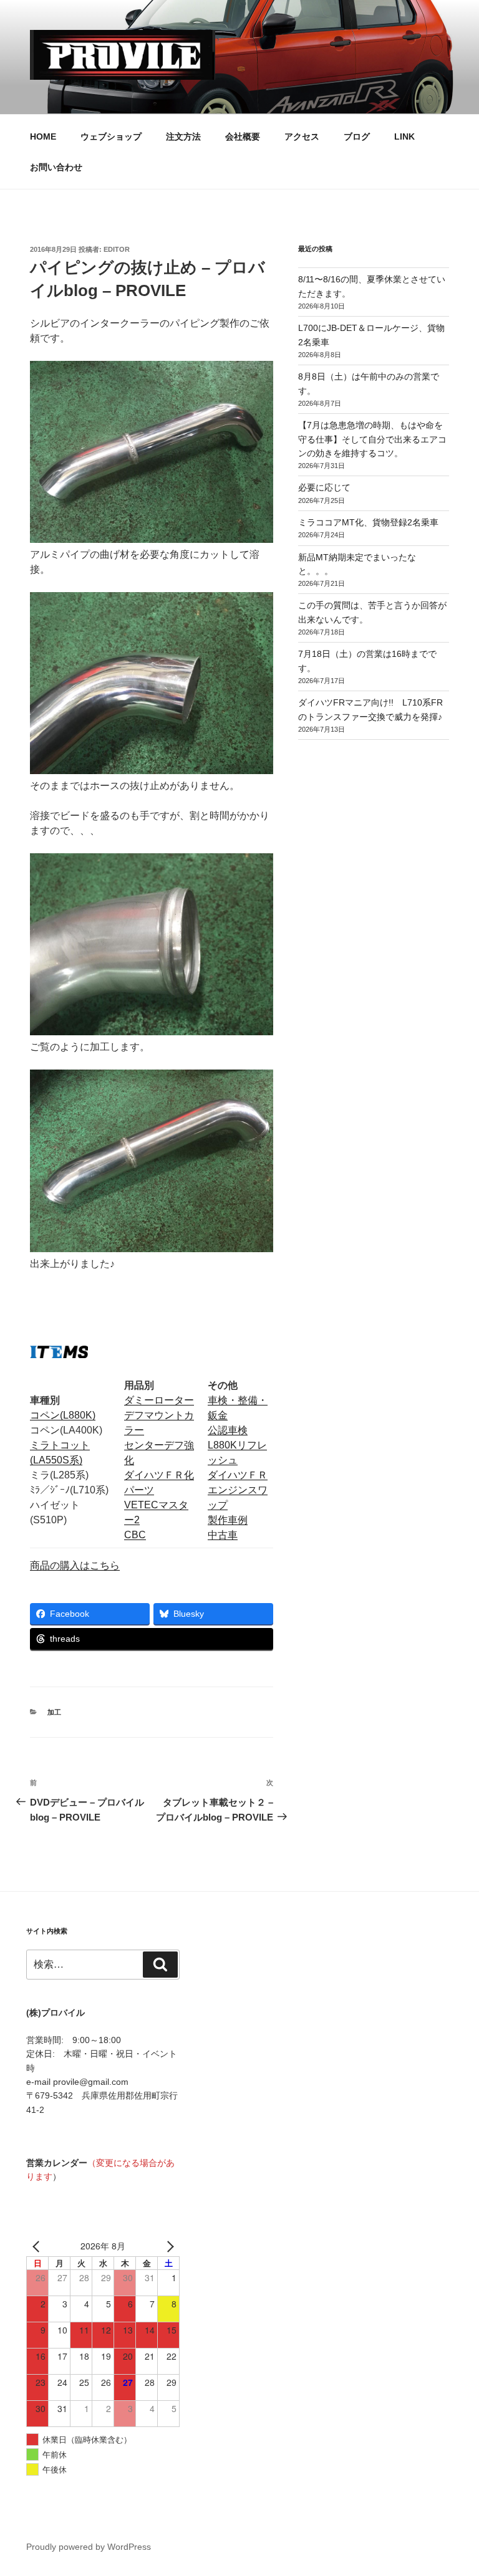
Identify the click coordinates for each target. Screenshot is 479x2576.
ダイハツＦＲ (238, 1475)
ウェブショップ (111, 136)
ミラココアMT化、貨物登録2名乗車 (368, 522)
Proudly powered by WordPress (89, 2547)
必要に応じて (324, 487)
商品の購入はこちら (75, 1565)
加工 (54, 1712)
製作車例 (228, 1520)
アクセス (302, 136)
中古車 (223, 1535)
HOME (43, 136)
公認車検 (228, 1430)
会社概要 (243, 136)
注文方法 (183, 136)
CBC (135, 1535)
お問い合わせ (56, 167)
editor (117, 249)
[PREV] (38, 2246)
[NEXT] (168, 2246)
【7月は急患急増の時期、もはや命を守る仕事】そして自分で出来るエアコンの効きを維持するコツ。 (372, 439)
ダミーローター (159, 1400)
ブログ (357, 136)
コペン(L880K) (63, 1415)
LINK (404, 136)
